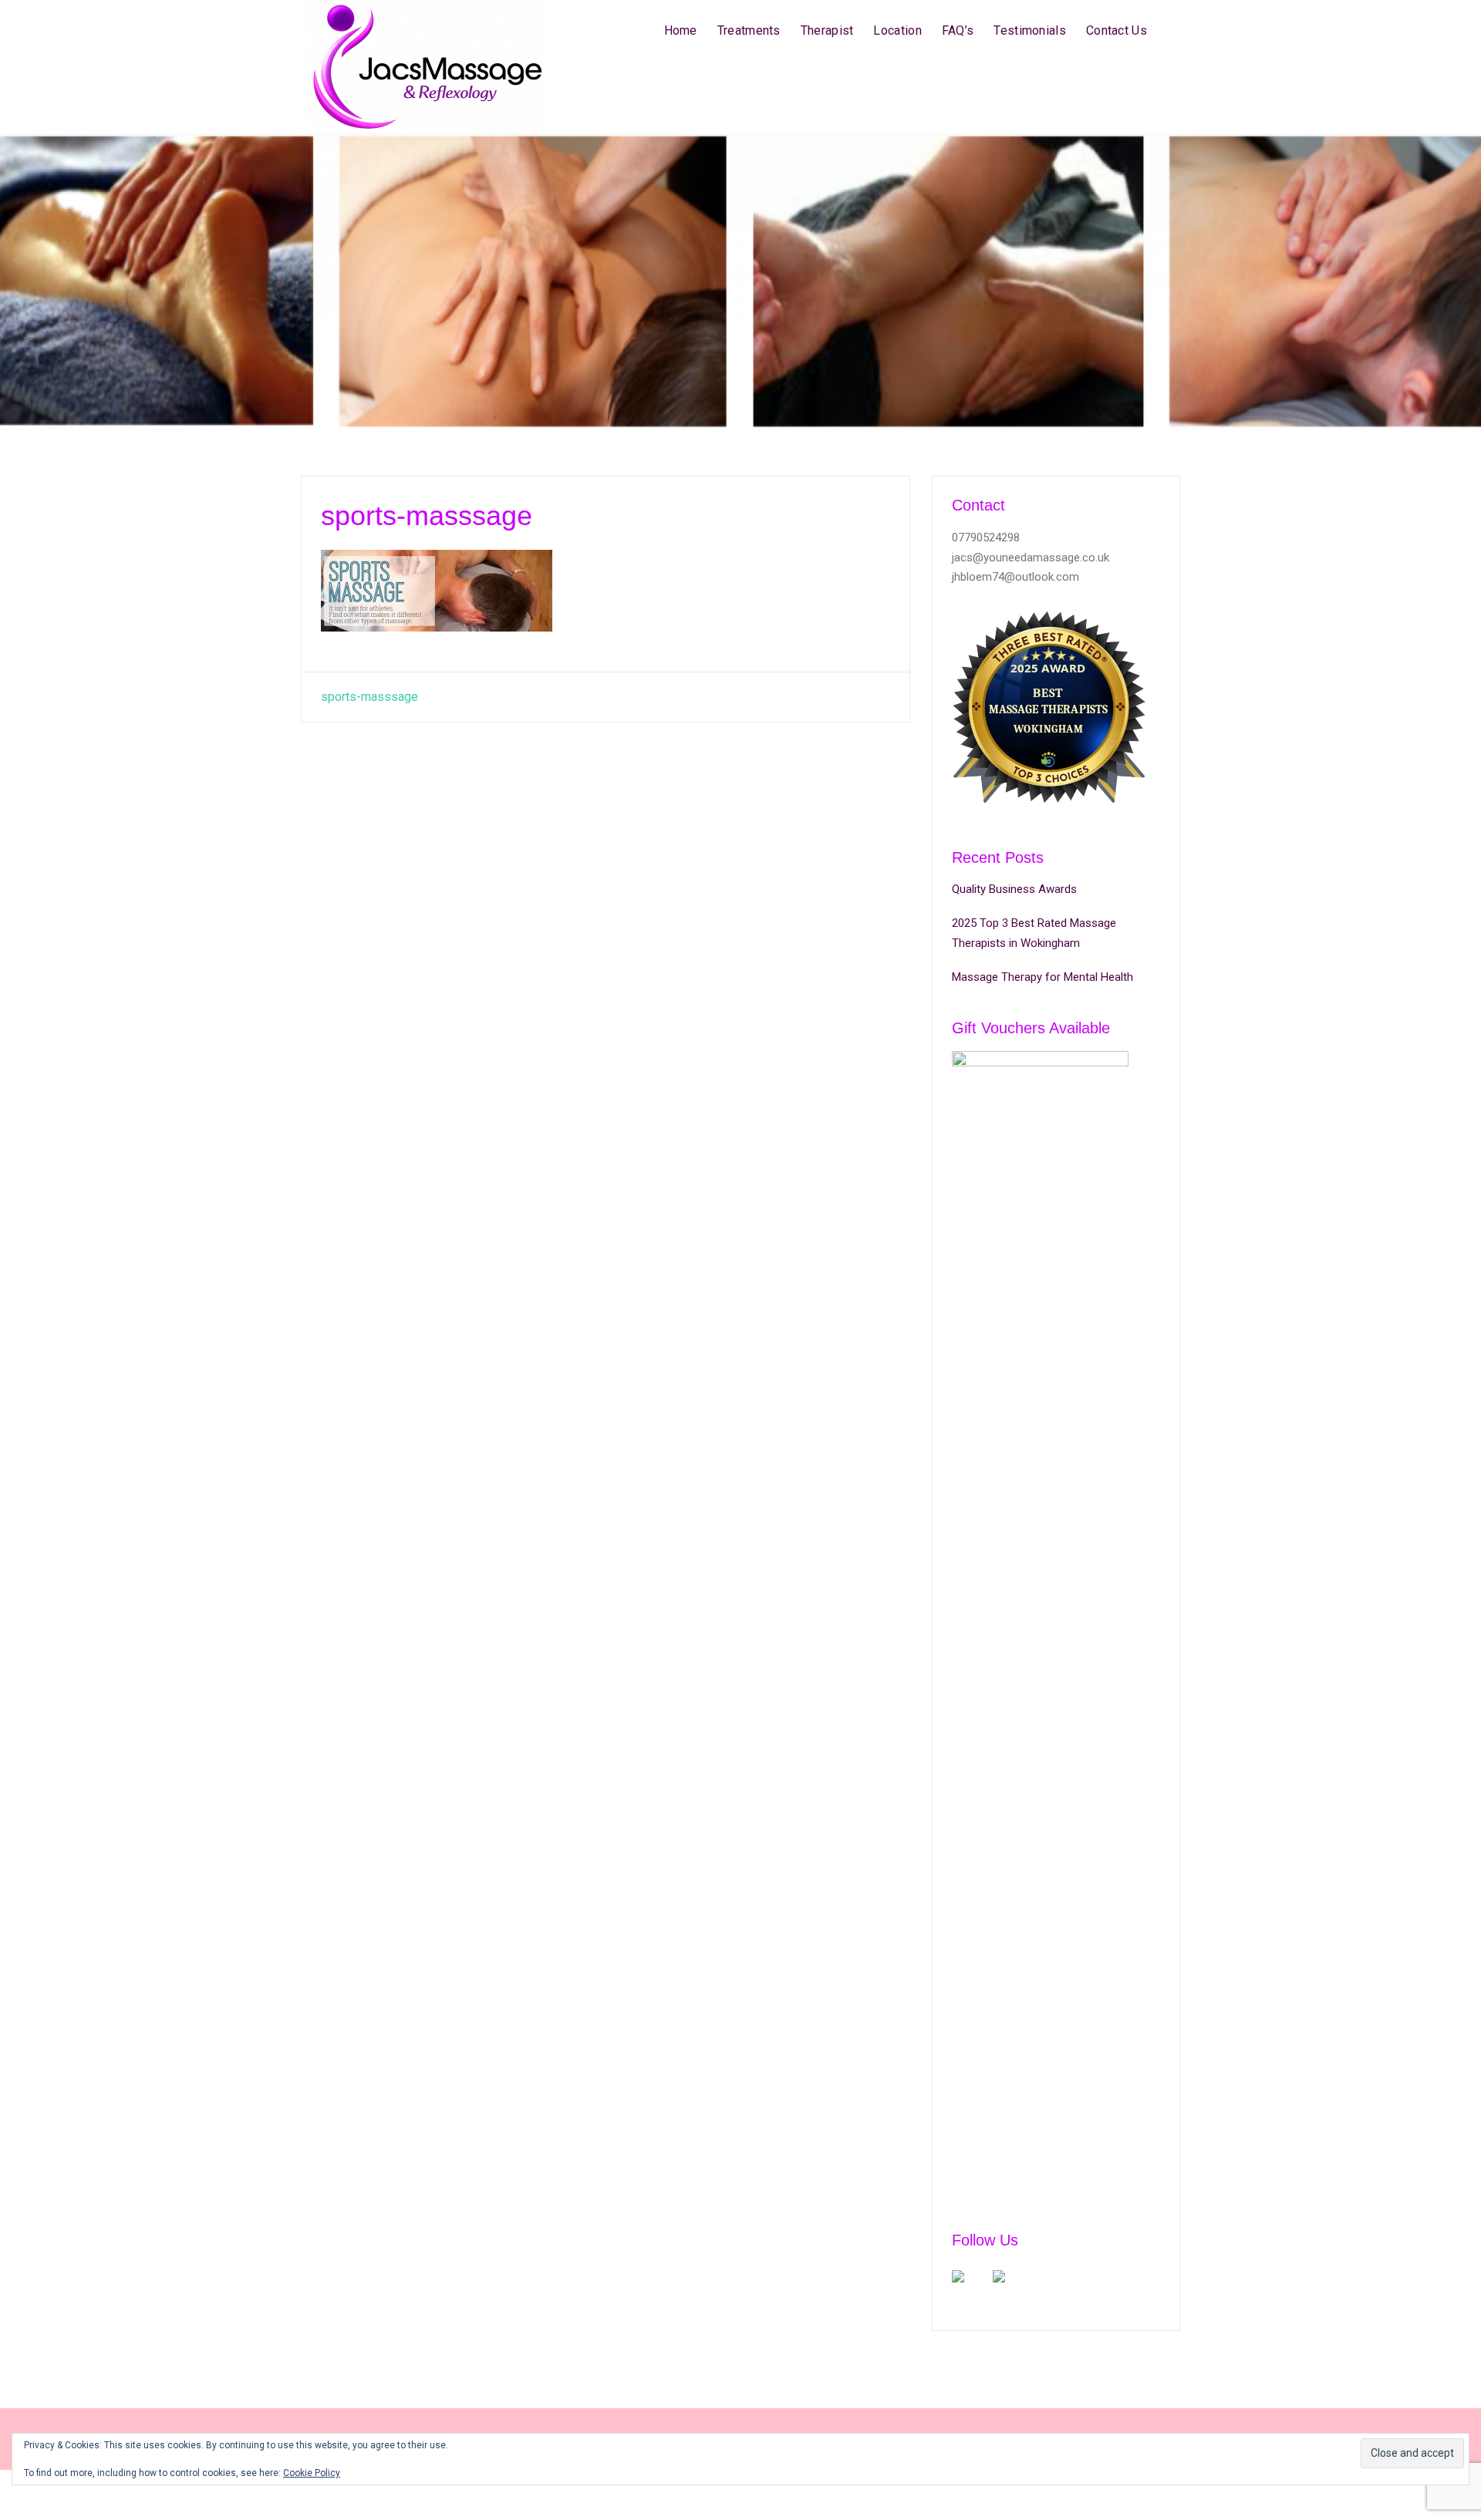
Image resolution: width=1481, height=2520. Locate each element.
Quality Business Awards (1014, 889)
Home (681, 30)
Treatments (749, 30)
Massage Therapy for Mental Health (1042, 977)
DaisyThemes (1144, 2495)
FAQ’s (958, 30)
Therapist (827, 30)
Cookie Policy (312, 2473)
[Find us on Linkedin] (1011, 2289)
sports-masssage (369, 697)
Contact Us (1117, 30)
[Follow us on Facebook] (970, 2289)
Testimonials (1030, 30)
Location (897, 30)
